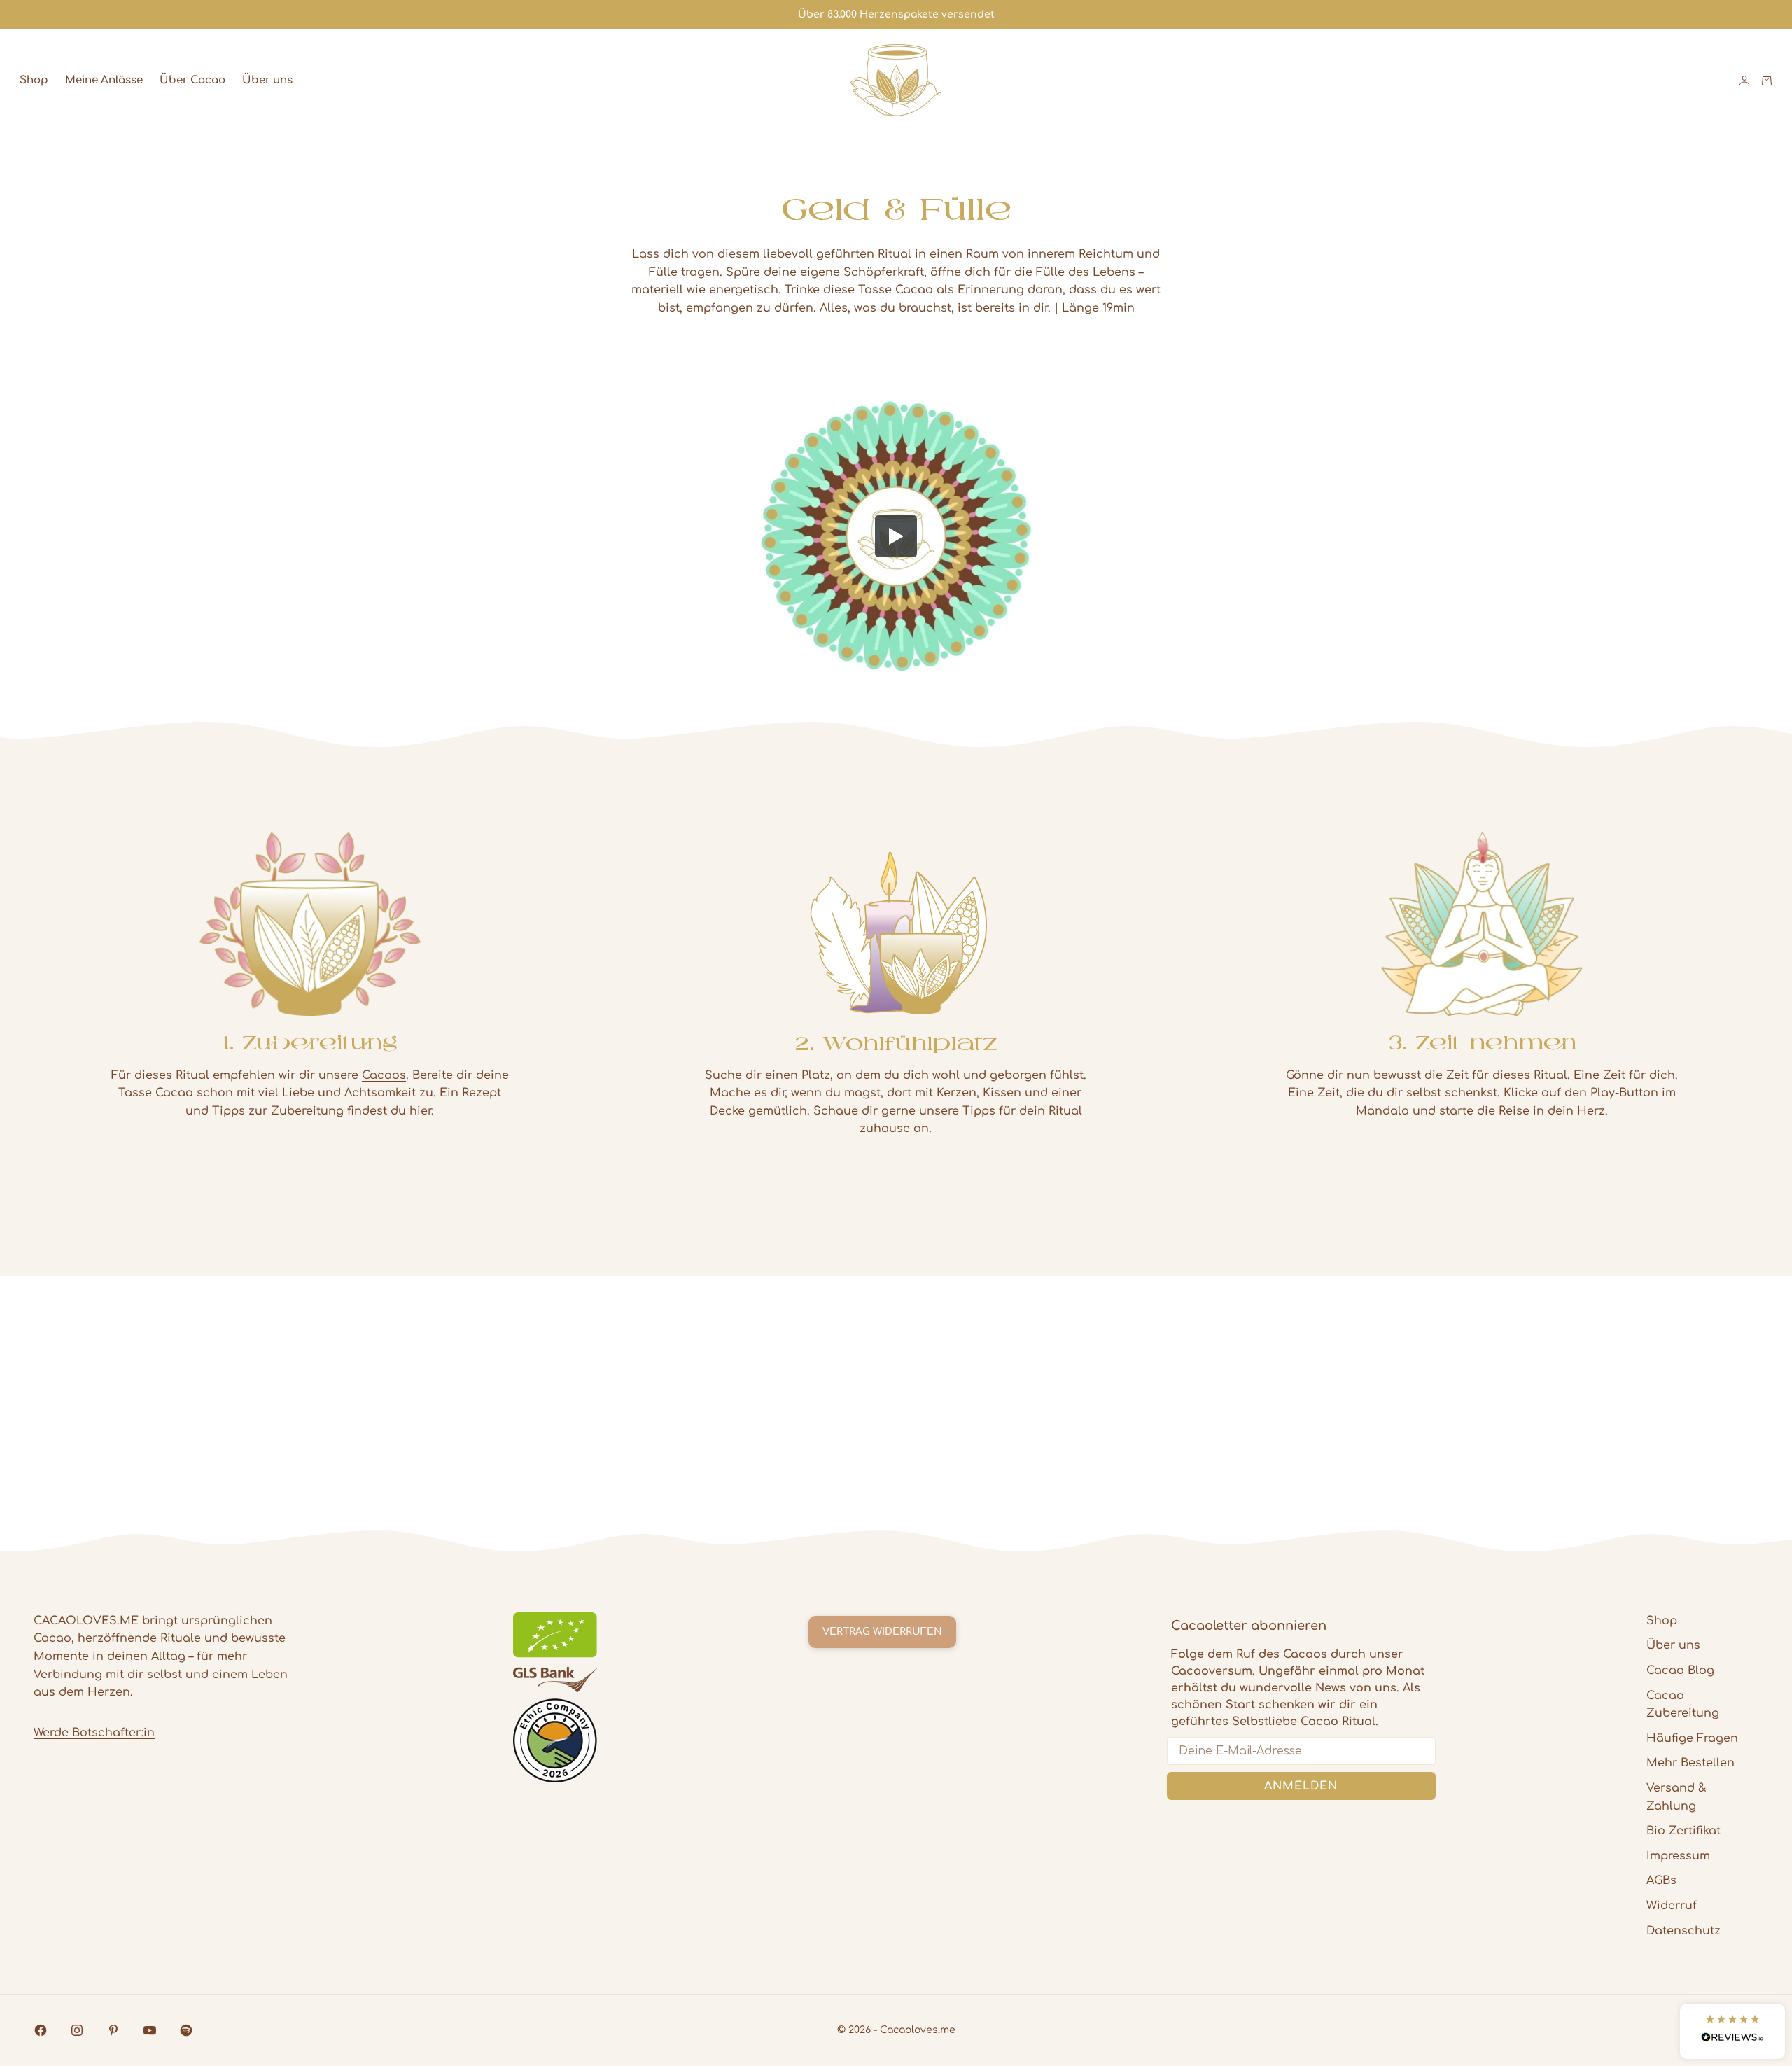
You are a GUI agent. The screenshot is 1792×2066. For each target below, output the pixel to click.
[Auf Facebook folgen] (41, 2030)
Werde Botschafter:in (94, 1733)
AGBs (1661, 1880)
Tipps (979, 1111)
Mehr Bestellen (1690, 1763)
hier (420, 1111)
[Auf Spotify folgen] (186, 2030)
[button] (1732, 2031)
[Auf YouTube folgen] (150, 2030)
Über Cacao (192, 80)
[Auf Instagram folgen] (77, 2030)
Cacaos (384, 1075)
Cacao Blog (1680, 1670)
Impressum (1678, 1856)
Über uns (267, 80)
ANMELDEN (1301, 1786)
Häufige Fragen (1692, 1738)
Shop (34, 80)
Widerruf (1672, 1906)
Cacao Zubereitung (1683, 1705)
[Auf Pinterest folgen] (113, 2030)
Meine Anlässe (104, 80)
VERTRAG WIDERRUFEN (882, 1632)
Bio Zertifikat (1683, 1831)
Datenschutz (1683, 1931)
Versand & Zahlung (1676, 1797)
